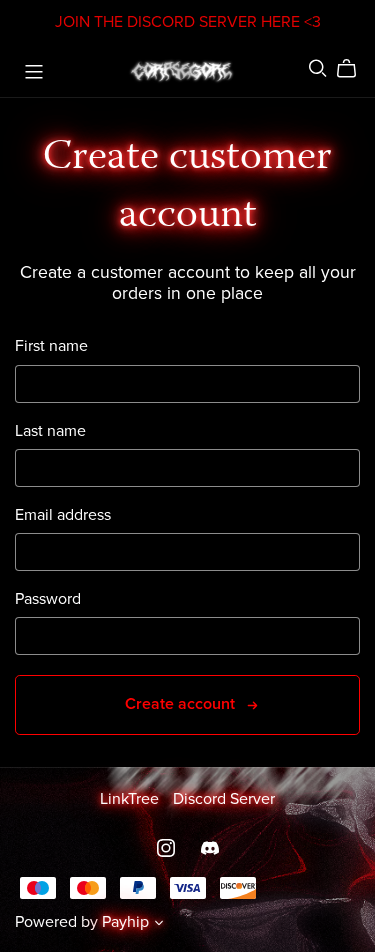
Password (48, 599)
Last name (50, 431)
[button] (159, 925)
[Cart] (354, 69)
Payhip (125, 922)
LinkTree (131, 799)
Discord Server (224, 799)
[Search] (318, 68)
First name (51, 346)
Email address (63, 515)
